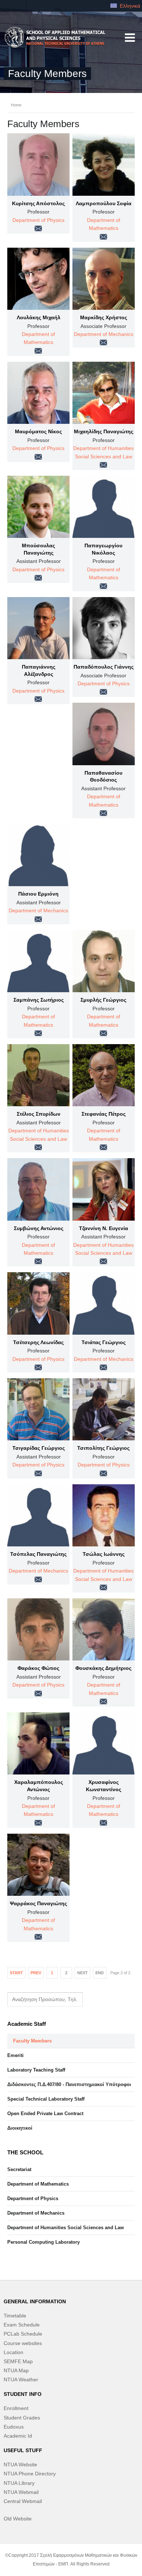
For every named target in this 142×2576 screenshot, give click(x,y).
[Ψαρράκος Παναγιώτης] (38, 1865)
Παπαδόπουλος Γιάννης (104, 667)
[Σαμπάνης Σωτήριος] (38, 961)
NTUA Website (20, 2465)
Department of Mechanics (104, 334)
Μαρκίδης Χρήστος (104, 317)
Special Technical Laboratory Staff (46, 2099)
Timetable (15, 2316)
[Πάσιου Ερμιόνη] (38, 855)
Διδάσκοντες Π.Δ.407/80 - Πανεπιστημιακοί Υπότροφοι (69, 2084)
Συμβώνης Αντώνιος (39, 1228)
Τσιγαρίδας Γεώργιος (39, 1448)
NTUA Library (19, 2483)
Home (16, 105)
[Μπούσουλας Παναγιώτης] (38, 507)
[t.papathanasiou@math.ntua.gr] (103, 813)
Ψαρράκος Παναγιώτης (38, 1903)
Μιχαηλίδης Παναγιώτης (104, 431)
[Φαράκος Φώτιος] (38, 1629)
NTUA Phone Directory (30, 2474)
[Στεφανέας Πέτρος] (104, 1075)
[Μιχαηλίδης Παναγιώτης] (104, 393)
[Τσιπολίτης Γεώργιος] (104, 1409)
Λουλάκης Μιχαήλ (39, 317)
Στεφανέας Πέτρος (104, 1114)
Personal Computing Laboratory (44, 2242)
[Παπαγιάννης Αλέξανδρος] (38, 628)
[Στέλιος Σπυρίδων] (38, 1075)
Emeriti (15, 2055)
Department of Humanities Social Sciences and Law (66, 2228)
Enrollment (16, 2408)
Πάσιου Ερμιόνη (38, 894)
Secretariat (19, 2169)
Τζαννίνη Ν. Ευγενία (104, 1228)
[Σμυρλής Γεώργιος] (104, 961)
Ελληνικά (129, 6)
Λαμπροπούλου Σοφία (104, 203)
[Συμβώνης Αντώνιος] (38, 1189)
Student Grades (22, 2418)
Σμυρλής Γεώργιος (103, 1000)
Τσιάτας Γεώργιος (104, 1342)
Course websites (23, 2343)
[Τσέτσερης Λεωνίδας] (38, 1303)
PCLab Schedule (23, 2334)
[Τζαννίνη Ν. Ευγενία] (104, 1189)
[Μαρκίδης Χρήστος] (104, 279)
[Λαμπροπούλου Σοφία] (104, 164)
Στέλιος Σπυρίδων (39, 1114)
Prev (36, 1973)
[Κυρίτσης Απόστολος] (38, 164)
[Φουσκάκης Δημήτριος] (104, 1629)
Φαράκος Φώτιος (38, 1668)
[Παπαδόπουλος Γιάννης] (104, 628)
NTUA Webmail (21, 2492)
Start (16, 1973)
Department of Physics (38, 220)
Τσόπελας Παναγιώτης (38, 1554)
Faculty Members (32, 2041)
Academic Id (18, 2436)
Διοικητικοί (20, 2128)
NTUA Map (16, 2370)
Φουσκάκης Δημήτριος (103, 1668)
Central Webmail (23, 2501)
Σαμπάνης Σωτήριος (39, 1000)
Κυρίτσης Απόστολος (38, 203)
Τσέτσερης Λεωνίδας (38, 1342)
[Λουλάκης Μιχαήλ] (38, 279)
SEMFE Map (18, 2361)
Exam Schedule (22, 2325)
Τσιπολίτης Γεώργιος (103, 1448)
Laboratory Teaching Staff (36, 2070)
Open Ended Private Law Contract (45, 2113)
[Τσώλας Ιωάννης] (104, 1515)
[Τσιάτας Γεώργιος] (104, 1303)
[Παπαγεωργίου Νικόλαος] (104, 507)
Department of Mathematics (38, 2184)
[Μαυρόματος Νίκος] (38, 393)
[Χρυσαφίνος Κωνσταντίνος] (104, 1743)
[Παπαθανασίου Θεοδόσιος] (104, 734)
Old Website (18, 2519)
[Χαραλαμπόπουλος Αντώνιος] (38, 1743)
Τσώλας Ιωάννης (104, 1554)
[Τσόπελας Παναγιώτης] (38, 1515)
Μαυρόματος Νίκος (38, 431)
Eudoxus (14, 2427)
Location (13, 2352)
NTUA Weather (21, 2380)
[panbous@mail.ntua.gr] (38, 578)
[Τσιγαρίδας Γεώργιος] (38, 1409)
